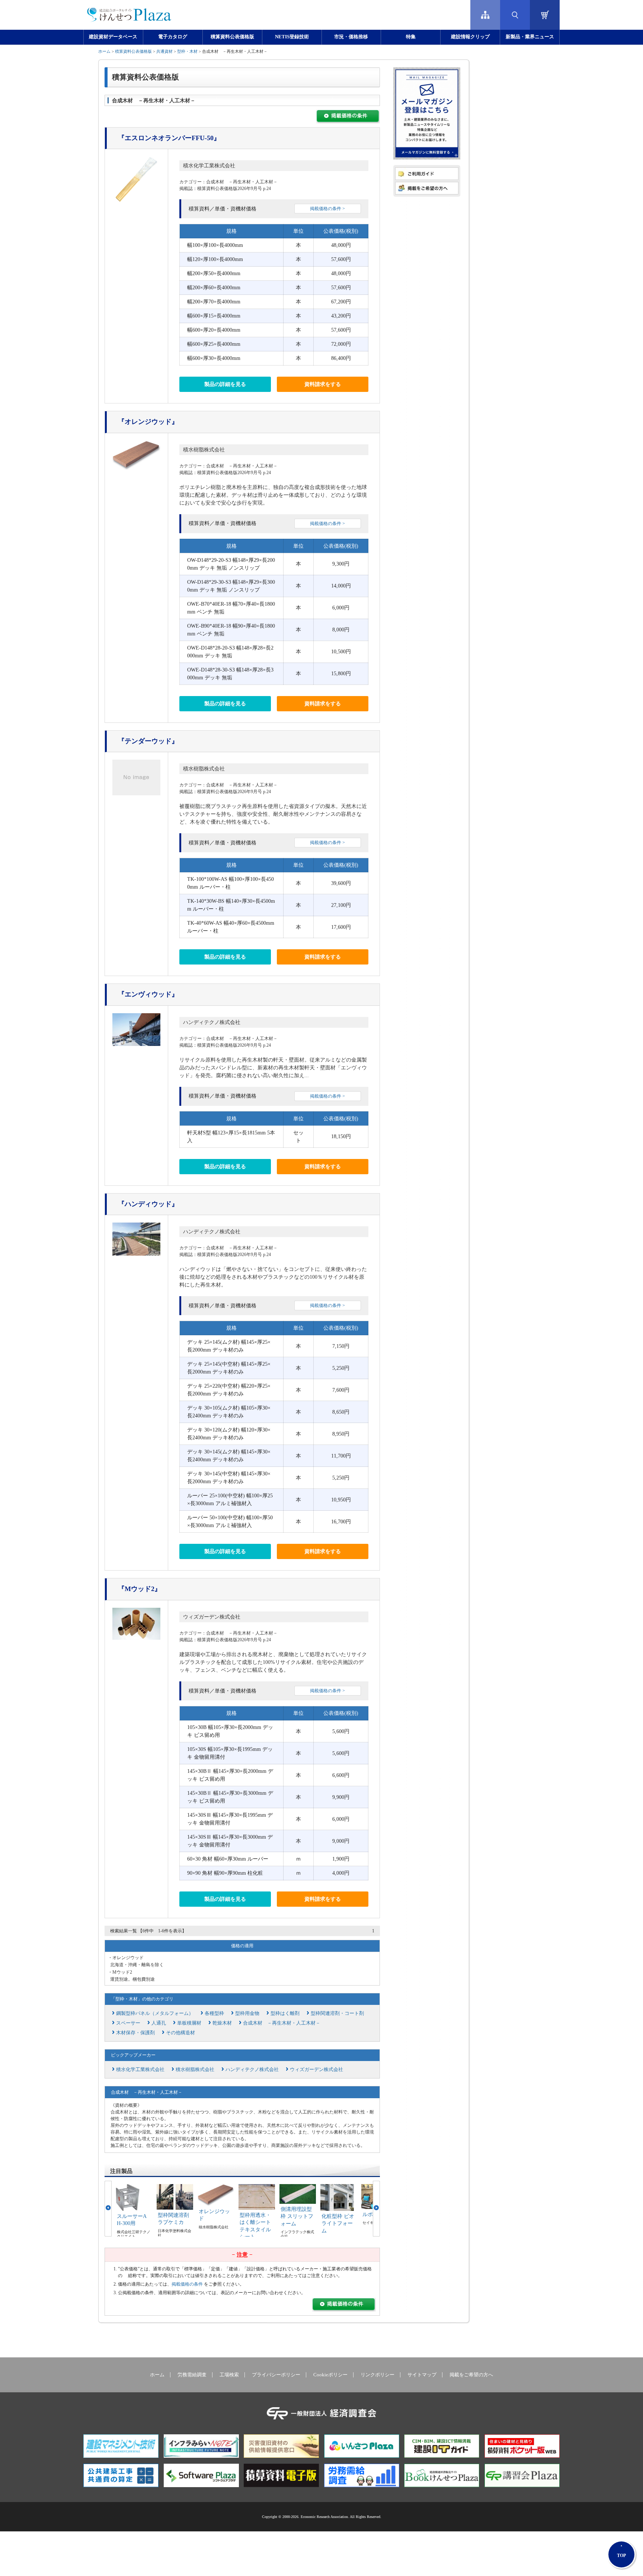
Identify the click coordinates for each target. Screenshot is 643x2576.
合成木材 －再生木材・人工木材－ (282, 2023)
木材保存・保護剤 (135, 2033)
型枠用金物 (247, 2013)
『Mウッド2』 (140, 1589)
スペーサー (128, 2023)
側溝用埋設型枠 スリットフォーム (297, 2216)
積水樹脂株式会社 (204, 450)
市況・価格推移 (351, 37)
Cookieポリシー (330, 2375)
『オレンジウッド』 (148, 422)
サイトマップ (422, 2375)
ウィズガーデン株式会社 (212, 1617)
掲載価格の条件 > (327, 209)
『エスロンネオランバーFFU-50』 (169, 138)
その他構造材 (180, 2033)
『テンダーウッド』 (148, 741)
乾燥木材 (222, 2023)
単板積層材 (189, 2023)
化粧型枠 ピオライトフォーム (338, 2224)
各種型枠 (214, 2013)
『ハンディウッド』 (148, 1204)
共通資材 (164, 51)
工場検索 (229, 2375)
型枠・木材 (187, 51)
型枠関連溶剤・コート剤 (337, 2013)
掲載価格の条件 (187, 2284)
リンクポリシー (378, 2375)
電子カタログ (173, 37)
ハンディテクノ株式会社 (212, 1022)
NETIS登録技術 (292, 37)
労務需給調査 (192, 2375)
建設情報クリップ (470, 37)
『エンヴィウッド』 (148, 994)
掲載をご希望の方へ (471, 2375)
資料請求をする (323, 384)
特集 (411, 37)
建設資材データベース (113, 37)
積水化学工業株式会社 (209, 166)
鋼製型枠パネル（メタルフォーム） (155, 2013)
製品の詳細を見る (225, 384)
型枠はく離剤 (285, 2013)
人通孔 (159, 2023)
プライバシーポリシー (276, 2375)
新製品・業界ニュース (530, 37)
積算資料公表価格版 (232, 37)
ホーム (104, 51)
